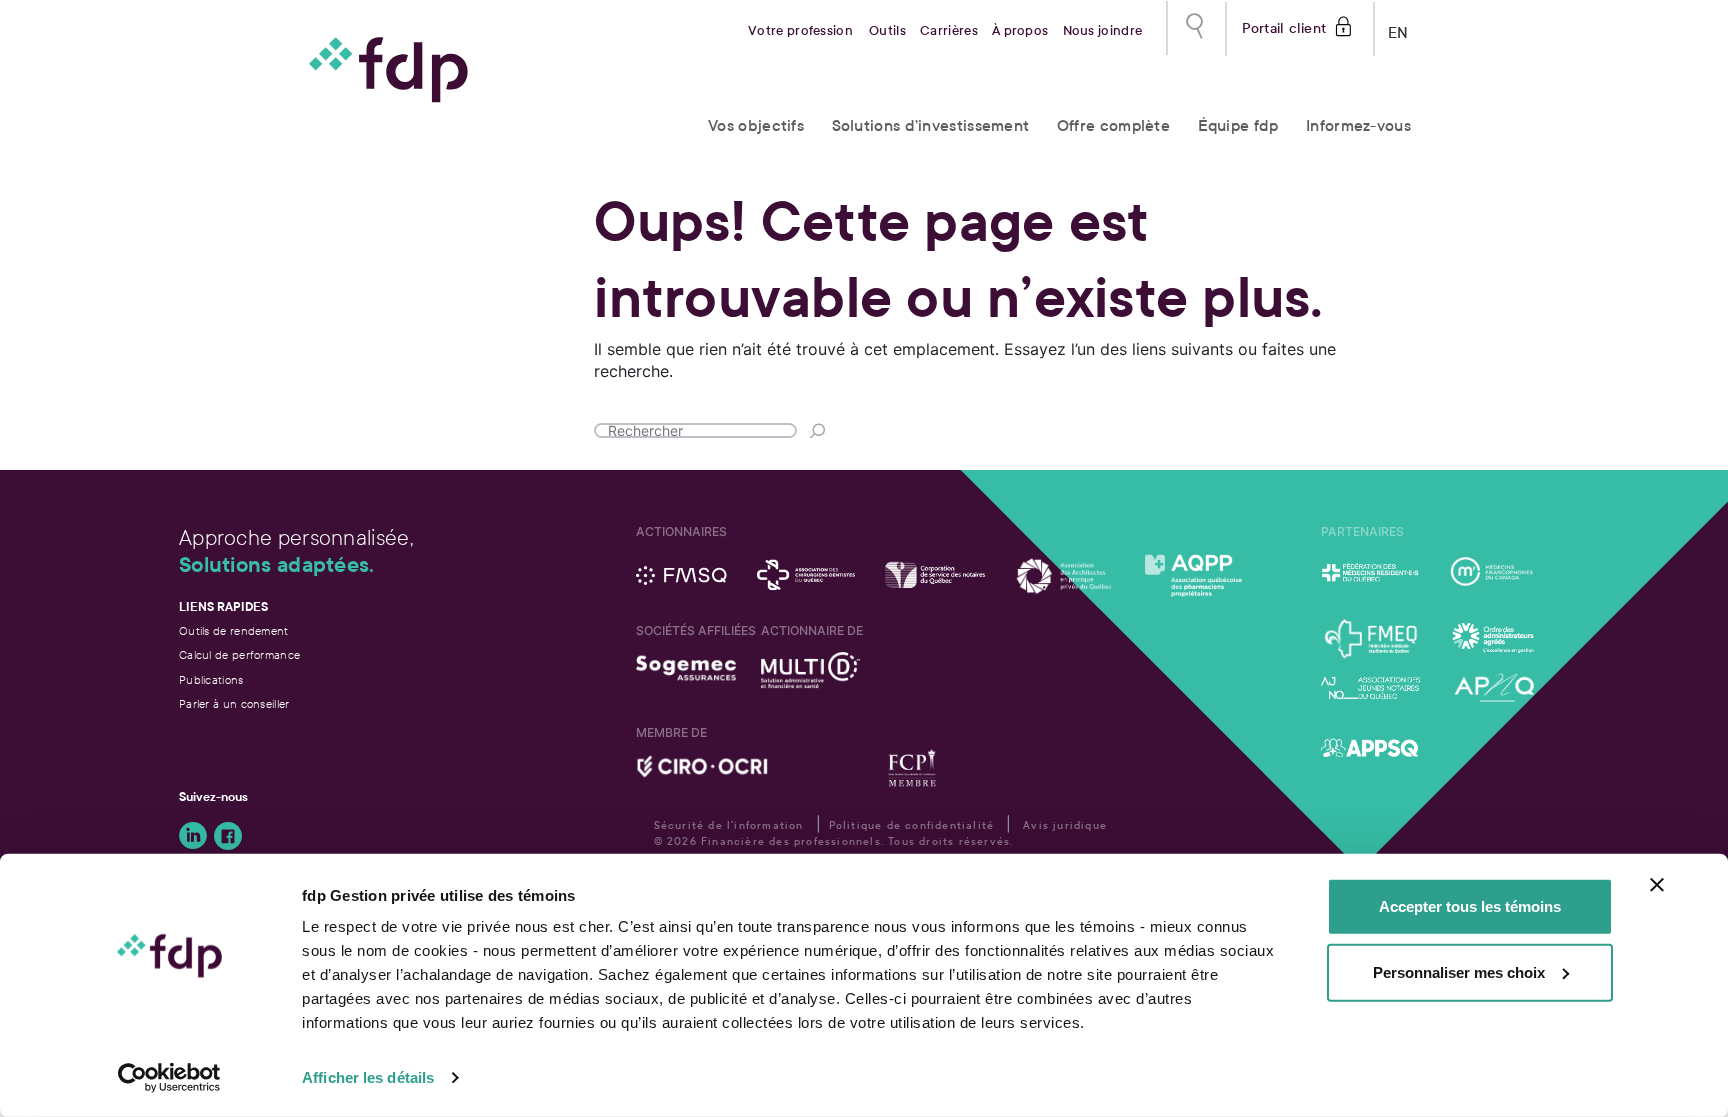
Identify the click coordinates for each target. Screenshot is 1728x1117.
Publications (211, 680)
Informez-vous (1358, 125)
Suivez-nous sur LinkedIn (193, 836)
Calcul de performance (239, 655)
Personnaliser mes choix (1459, 971)
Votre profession (800, 31)
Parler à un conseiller (234, 704)
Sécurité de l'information (729, 825)
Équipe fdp (1238, 125)
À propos (1020, 31)
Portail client (1284, 26)
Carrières (949, 31)
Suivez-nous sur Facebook (228, 836)
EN (1398, 28)
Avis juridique (1065, 825)
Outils (887, 31)
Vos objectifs (756, 125)
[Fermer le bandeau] (1657, 885)
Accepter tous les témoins (1470, 906)
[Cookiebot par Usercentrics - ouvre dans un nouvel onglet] (169, 1078)
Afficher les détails (368, 1077)
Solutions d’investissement (931, 125)
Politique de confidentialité (912, 825)
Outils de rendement (234, 631)
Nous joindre (1103, 31)
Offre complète (1113, 125)
